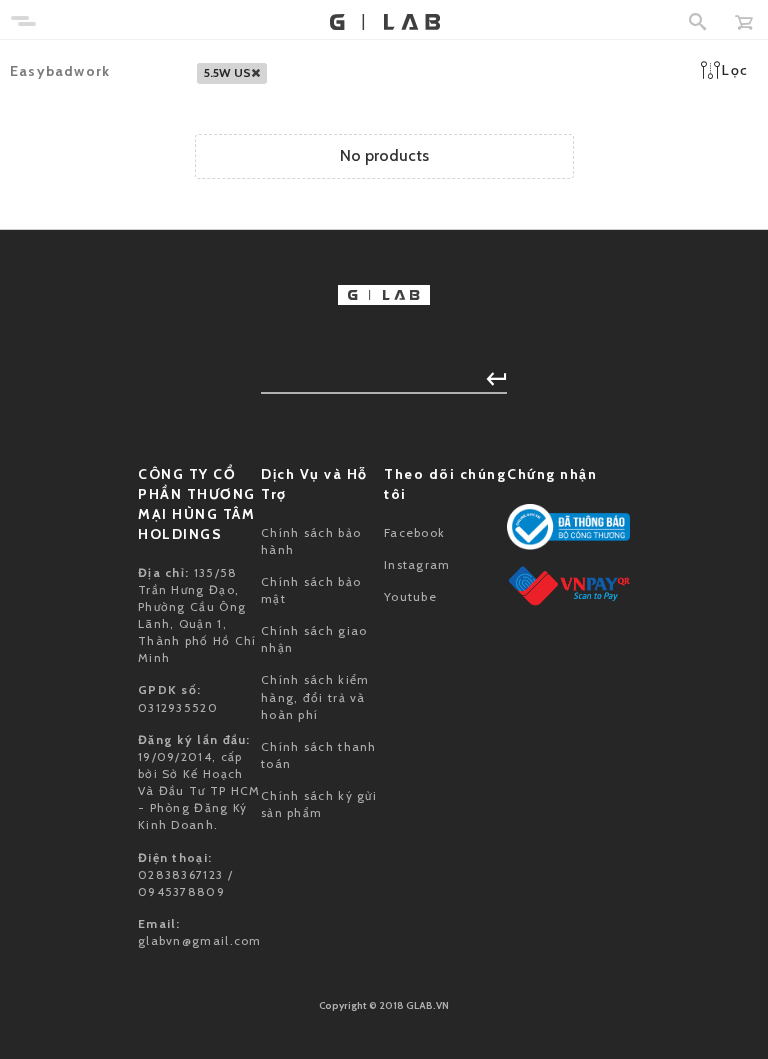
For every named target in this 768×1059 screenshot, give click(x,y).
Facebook (414, 532)
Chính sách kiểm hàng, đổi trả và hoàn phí (315, 696)
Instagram (417, 564)
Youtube (410, 596)
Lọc (735, 70)
